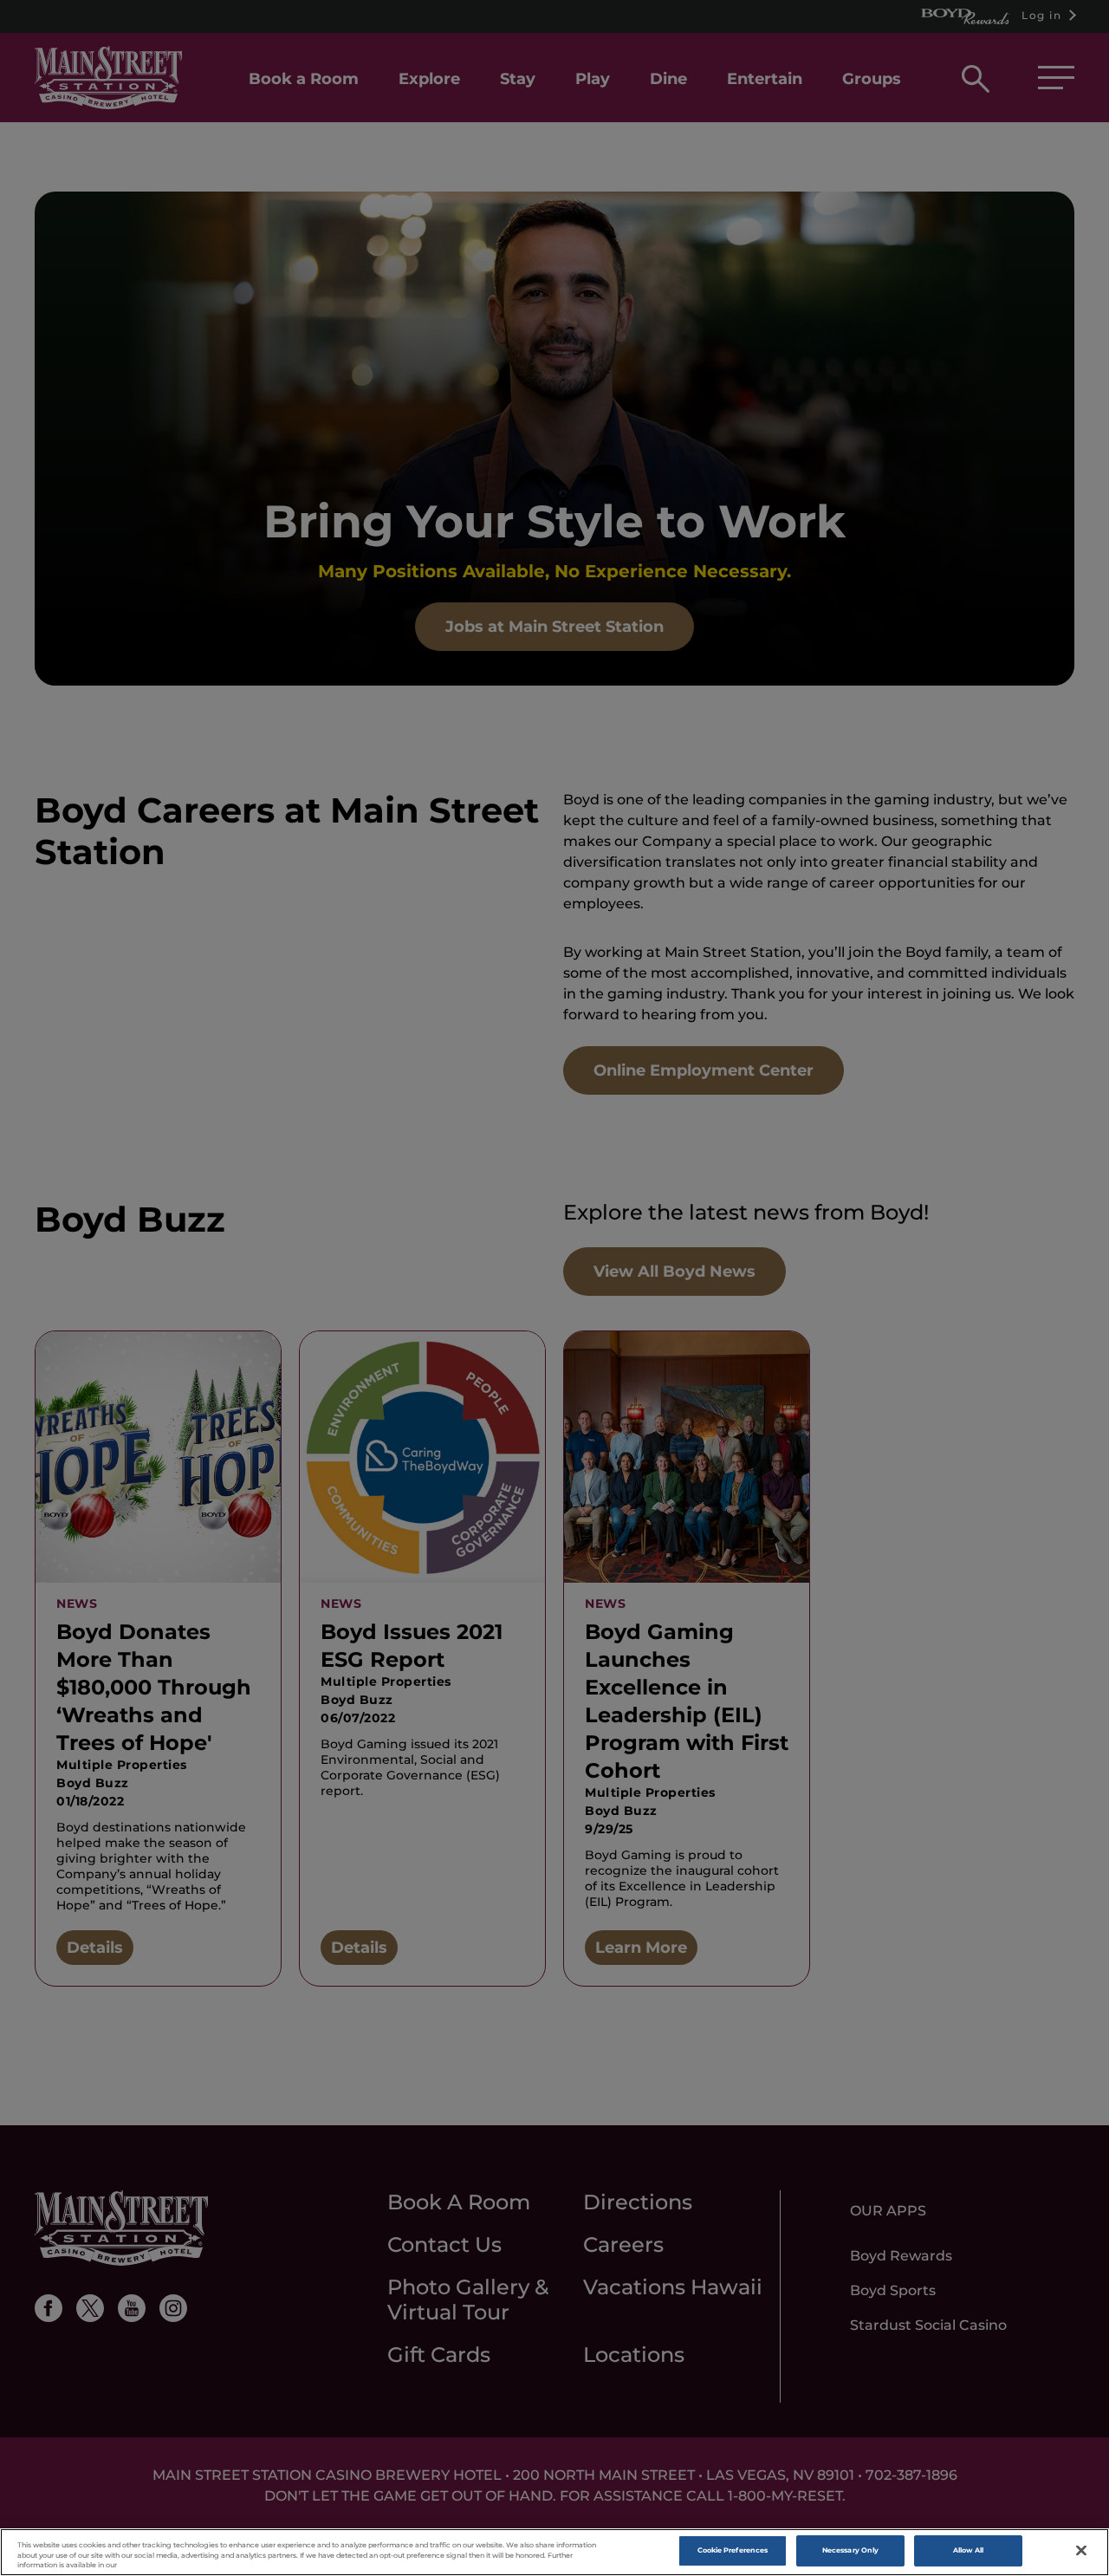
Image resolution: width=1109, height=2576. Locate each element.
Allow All (969, 2551)
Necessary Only (850, 2551)
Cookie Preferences (733, 2551)
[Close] (1081, 2551)
